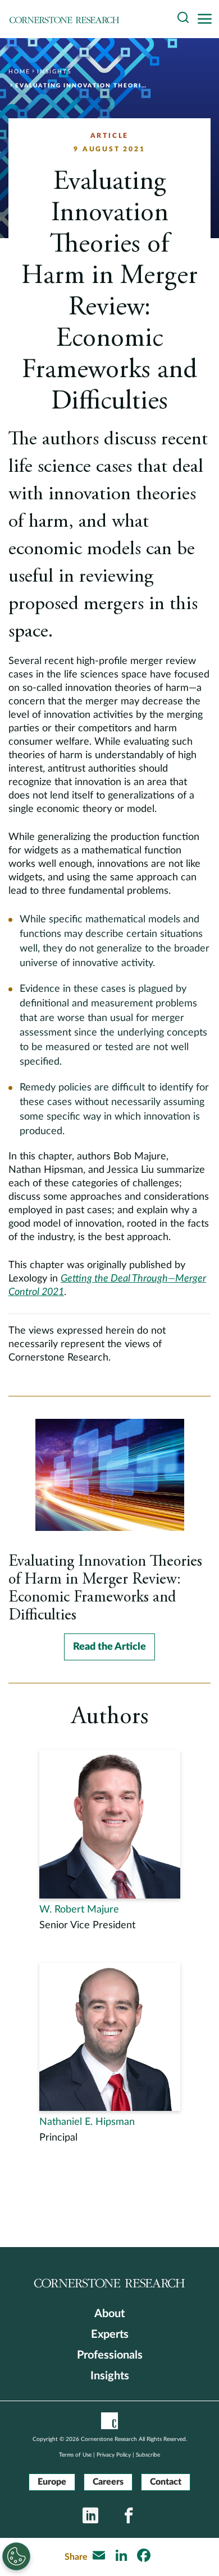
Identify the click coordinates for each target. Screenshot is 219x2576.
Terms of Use (75, 2455)
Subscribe (148, 2455)
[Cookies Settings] (16, 2556)
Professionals (110, 2355)
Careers (108, 2482)
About (109, 2314)
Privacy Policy (114, 2455)
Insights (110, 2376)
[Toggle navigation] (208, 19)
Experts (110, 2334)
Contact (166, 2482)
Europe (52, 2482)
